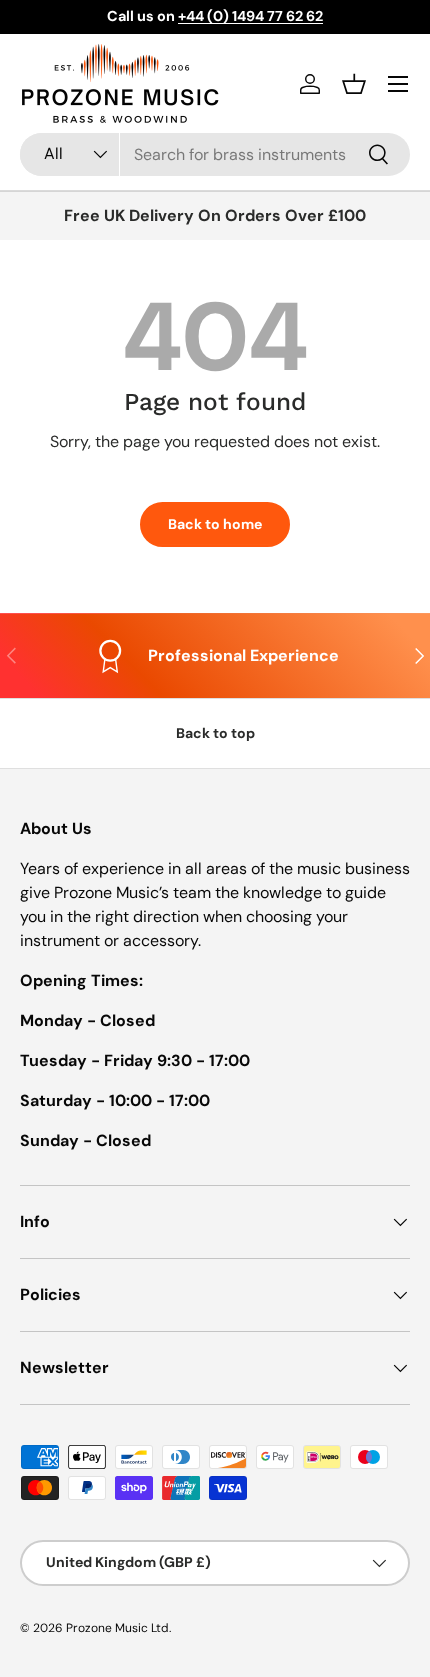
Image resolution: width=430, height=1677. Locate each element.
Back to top (215, 733)
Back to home (215, 524)
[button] (354, 84)
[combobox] (215, 154)
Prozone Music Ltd (117, 1628)
